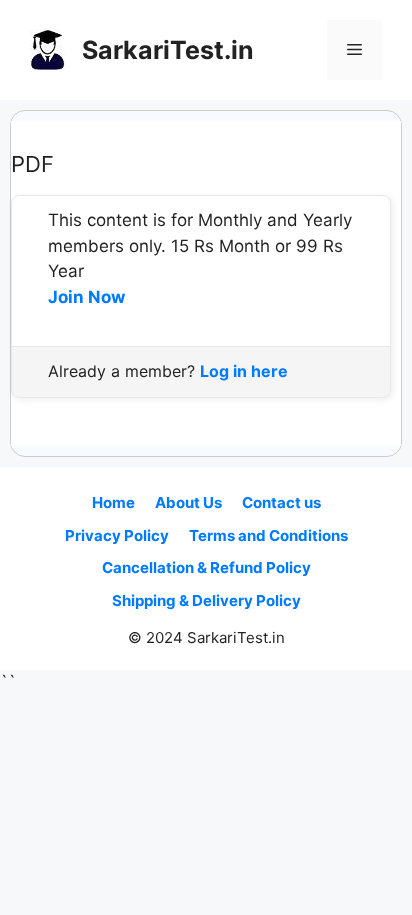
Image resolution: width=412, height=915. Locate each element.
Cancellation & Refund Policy (206, 567)
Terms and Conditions (268, 535)
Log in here (244, 371)
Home (113, 502)
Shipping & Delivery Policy (206, 600)
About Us (188, 502)
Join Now (86, 297)
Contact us (281, 502)
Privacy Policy (117, 535)
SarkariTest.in (168, 50)
